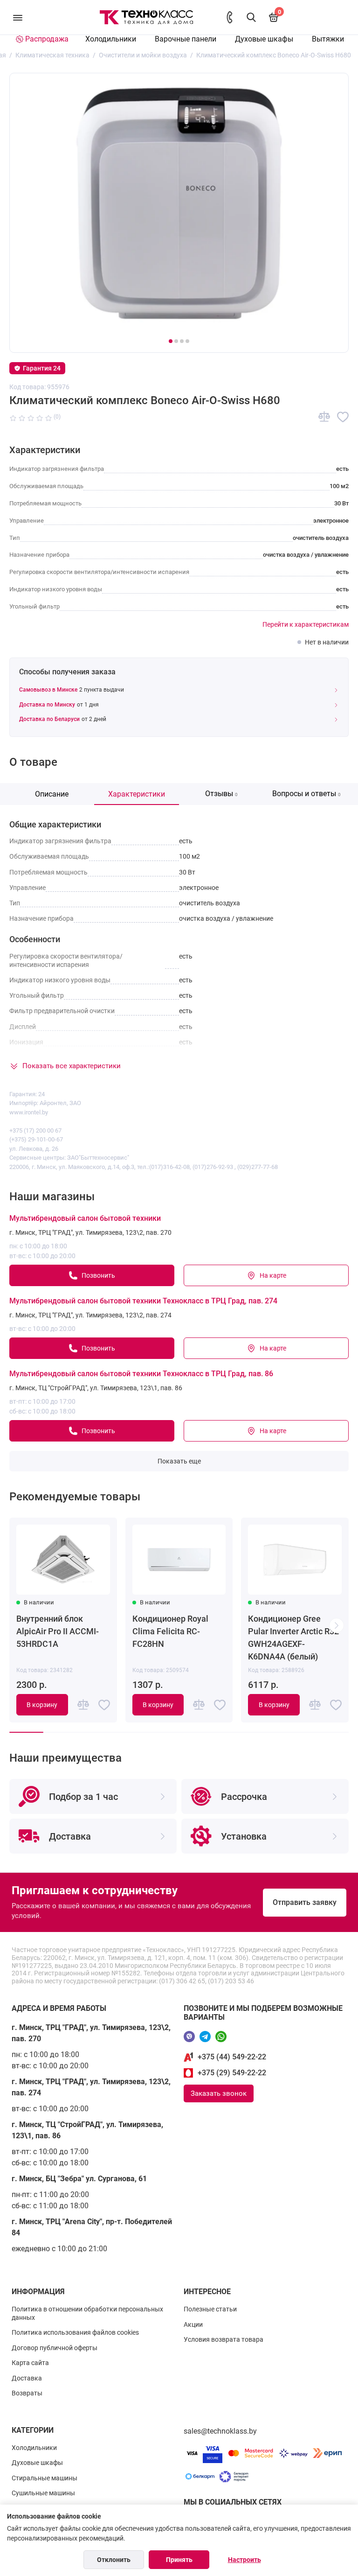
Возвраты (27, 2393)
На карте (273, 1275)
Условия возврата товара (224, 2339)
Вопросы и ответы (306, 794)
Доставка (27, 2378)
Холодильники (111, 39)
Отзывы (221, 794)
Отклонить (114, 2560)
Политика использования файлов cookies (75, 2332)
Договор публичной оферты (55, 2348)
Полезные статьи (210, 2309)
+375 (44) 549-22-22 (232, 2057)
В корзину (42, 1705)
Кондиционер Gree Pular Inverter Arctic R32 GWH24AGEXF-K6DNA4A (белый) (293, 1638)
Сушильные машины (43, 2493)
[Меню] (17, 17)
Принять (179, 2560)
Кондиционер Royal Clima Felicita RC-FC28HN (170, 1631)
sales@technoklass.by (220, 2431)
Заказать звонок (219, 2093)
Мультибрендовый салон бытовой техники (85, 1218)
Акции (193, 2324)
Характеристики (137, 794)
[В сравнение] (324, 417)
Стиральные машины (45, 2478)
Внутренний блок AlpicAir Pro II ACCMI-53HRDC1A (58, 1631)
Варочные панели (186, 39)
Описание (52, 794)
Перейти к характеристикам (306, 624)
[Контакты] (230, 17)
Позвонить (98, 1275)
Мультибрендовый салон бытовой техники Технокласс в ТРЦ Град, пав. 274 (143, 1301)
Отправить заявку (305, 1902)
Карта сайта (30, 2363)
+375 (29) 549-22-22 (232, 2073)
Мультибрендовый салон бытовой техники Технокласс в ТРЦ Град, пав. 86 (141, 1374)
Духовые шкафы (264, 39)
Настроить (244, 2560)
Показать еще (179, 1461)
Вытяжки (328, 39)
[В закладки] (343, 417)
